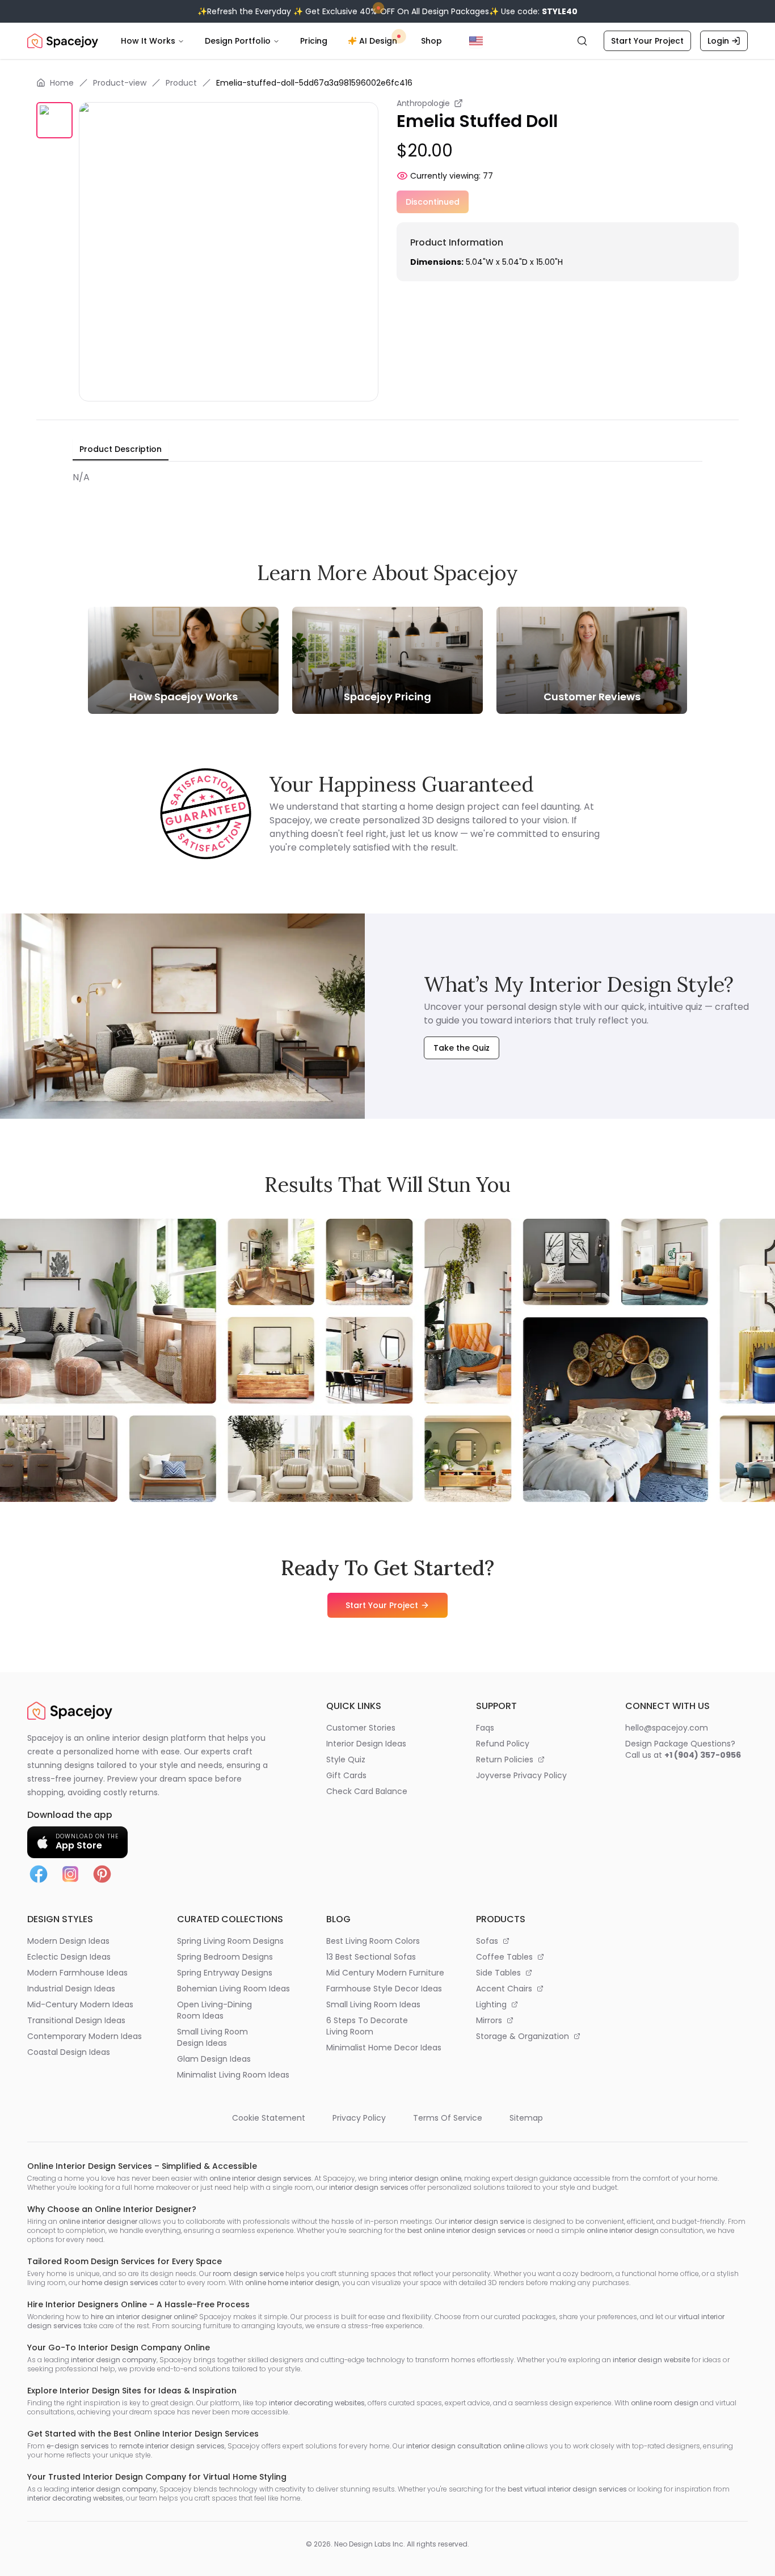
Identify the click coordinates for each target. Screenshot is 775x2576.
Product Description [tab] (121, 449)
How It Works (148, 41)
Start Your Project (647, 41)
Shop (431, 41)
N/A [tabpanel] (81, 477)
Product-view (120, 83)
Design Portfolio (238, 41)
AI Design (378, 41)
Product (181, 83)
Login (718, 41)
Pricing (314, 41)
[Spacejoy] (63, 41)
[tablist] (121, 450)
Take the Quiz (462, 1048)
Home (62, 83)
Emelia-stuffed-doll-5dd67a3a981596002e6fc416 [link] (314, 83)
